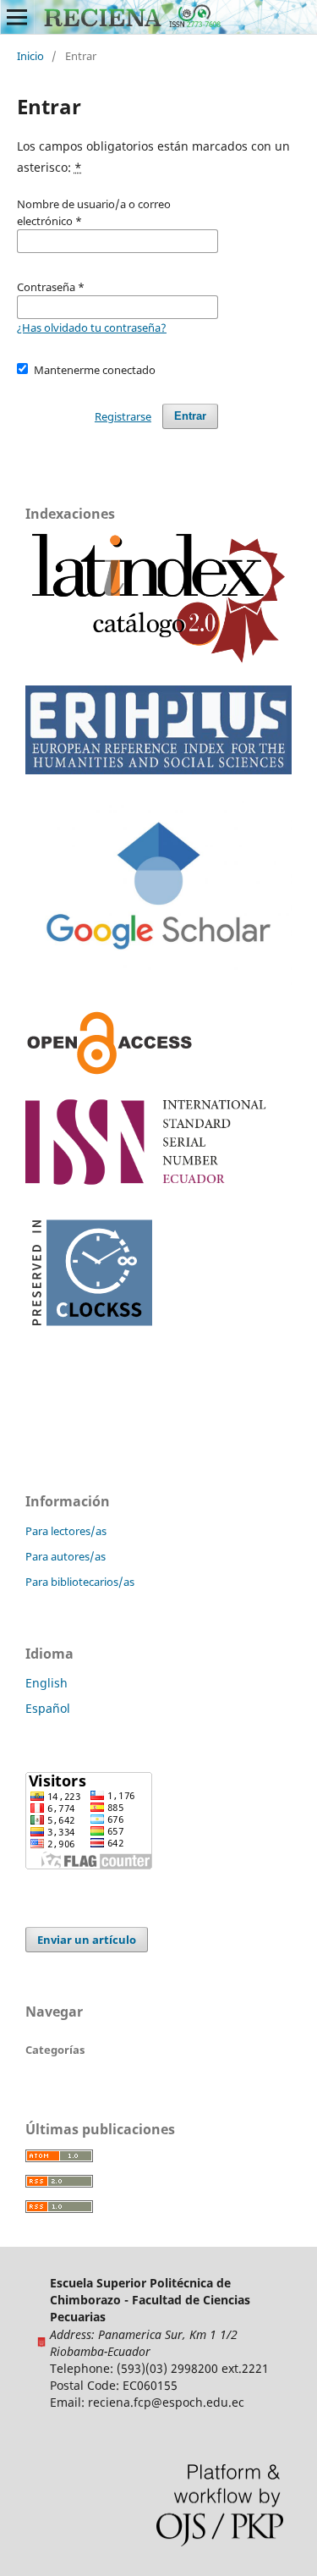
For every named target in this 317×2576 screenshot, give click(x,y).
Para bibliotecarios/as (80, 1582)
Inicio (30, 56)
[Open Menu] (17, 17)
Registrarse (123, 416)
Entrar (190, 416)
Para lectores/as (66, 1531)
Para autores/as (66, 1556)
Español (48, 1708)
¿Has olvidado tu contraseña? (92, 328)
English (46, 1683)
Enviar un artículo (87, 1940)
